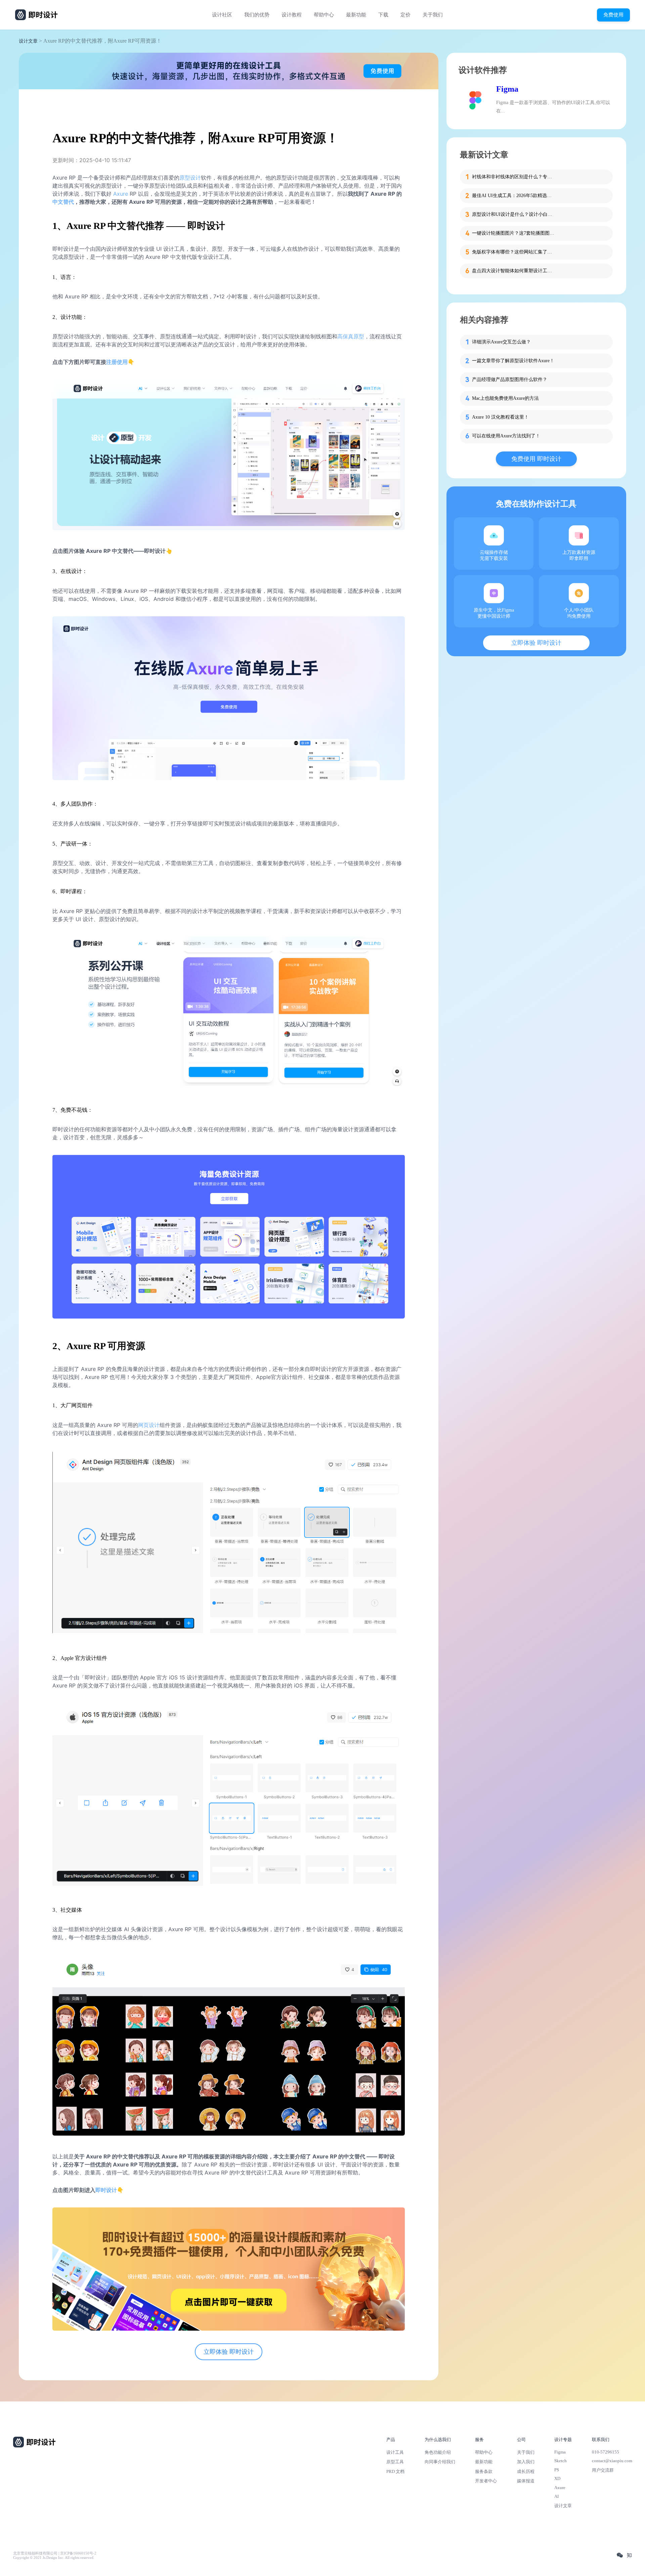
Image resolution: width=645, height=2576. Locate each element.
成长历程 (526, 2471)
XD (557, 2478)
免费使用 (613, 15)
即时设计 (106, 2190)
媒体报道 (526, 2481)
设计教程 (292, 15)
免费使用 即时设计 (536, 459)
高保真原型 (351, 336)
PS (557, 2470)
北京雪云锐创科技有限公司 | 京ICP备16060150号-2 (55, 2553)
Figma (507, 89)
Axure (121, 194)
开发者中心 (486, 2481)
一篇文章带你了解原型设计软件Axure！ (513, 361)
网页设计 (149, 1425)
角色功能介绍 (438, 2452)
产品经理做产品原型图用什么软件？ (510, 379)
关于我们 (433, 15)
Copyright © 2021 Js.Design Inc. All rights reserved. (54, 2558)
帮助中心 (324, 15)
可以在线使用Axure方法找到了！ (506, 436)
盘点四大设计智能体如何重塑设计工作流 (514, 271)
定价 (405, 15)
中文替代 (63, 202)
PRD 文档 (395, 2471)
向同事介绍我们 (440, 2462)
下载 (383, 15)
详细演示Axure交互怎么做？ (501, 342)
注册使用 (117, 362)
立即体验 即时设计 (229, 2352)
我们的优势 (257, 15)
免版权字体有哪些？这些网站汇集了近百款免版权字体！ (514, 252)
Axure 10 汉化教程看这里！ (500, 417)
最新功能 (356, 15)
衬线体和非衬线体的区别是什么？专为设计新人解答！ (514, 177)
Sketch (561, 2461)
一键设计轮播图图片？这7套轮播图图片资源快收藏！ (514, 233)
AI (556, 2496)
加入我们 (526, 2462)
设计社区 (222, 15)
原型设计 (190, 178)
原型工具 (395, 2462)
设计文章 (28, 41)
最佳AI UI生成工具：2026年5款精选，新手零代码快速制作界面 (514, 196)
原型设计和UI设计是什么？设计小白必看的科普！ (514, 214)
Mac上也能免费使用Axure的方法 (505, 398)
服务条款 (484, 2471)
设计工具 (395, 2452)
